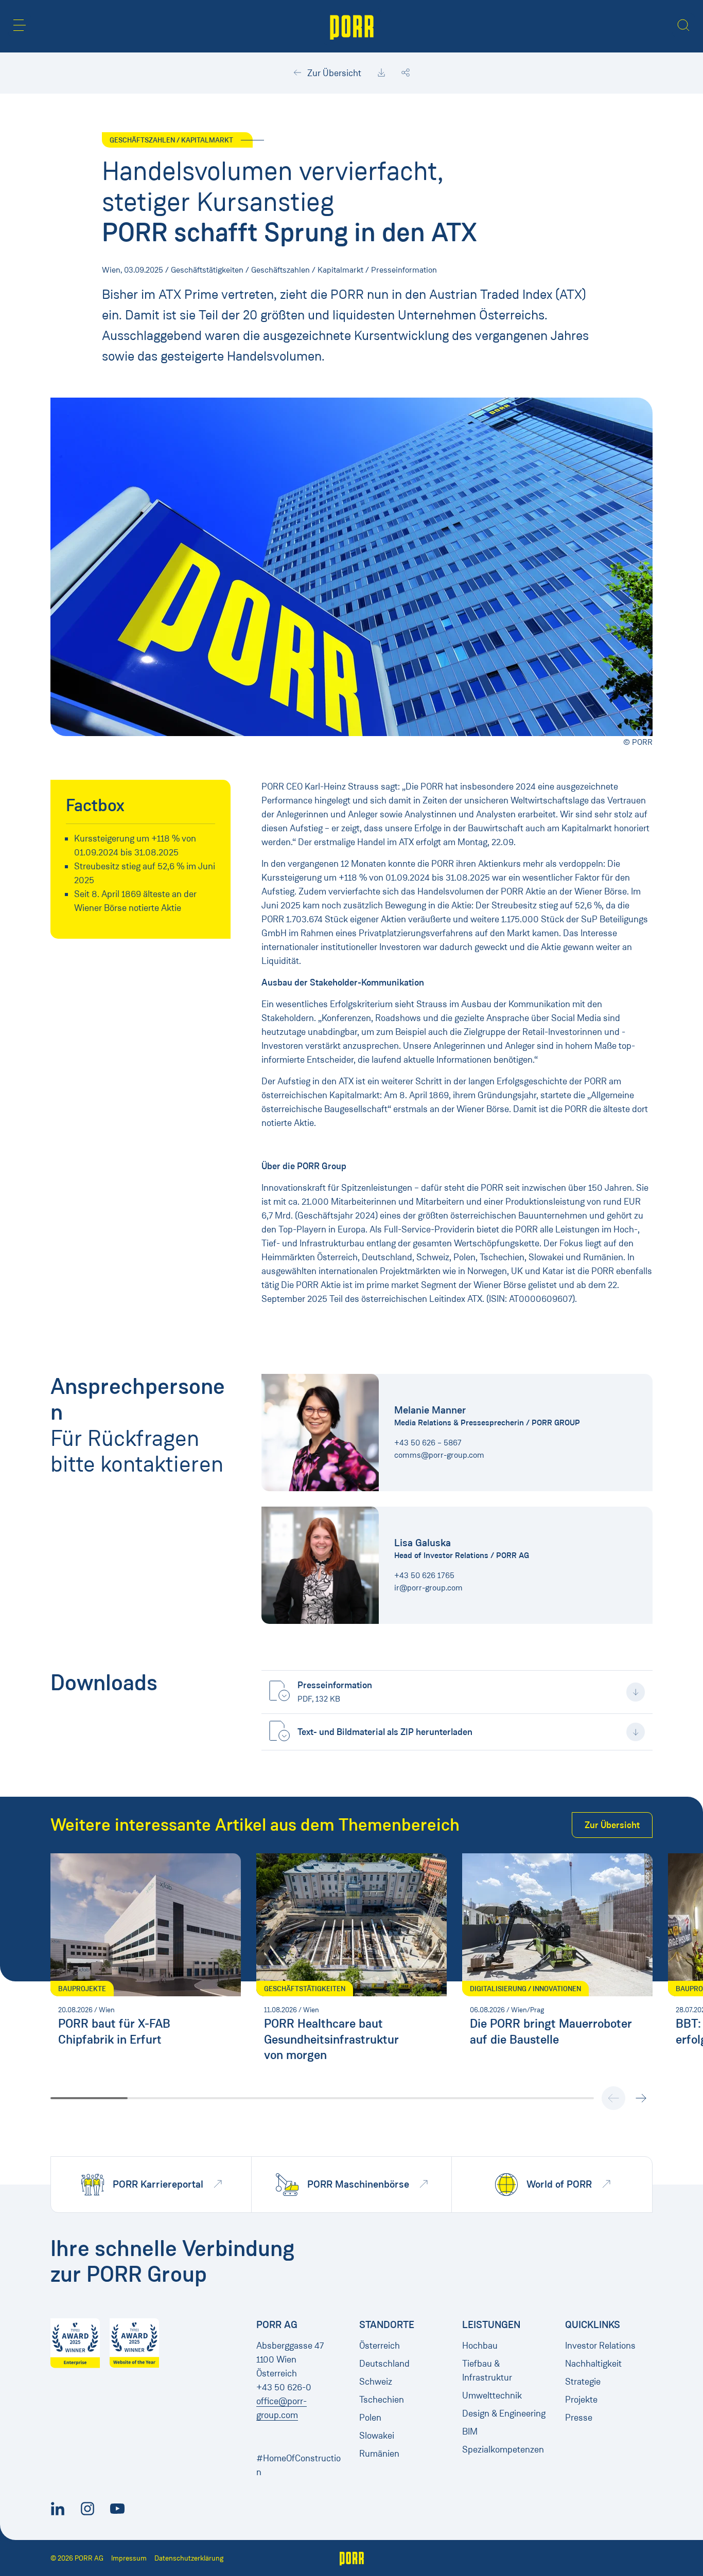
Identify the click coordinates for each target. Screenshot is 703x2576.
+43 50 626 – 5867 (428, 1443)
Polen (370, 2418)
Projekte (581, 2400)
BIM (470, 2431)
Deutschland (384, 2364)
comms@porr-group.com (439, 1455)
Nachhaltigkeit (593, 2364)
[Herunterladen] (381, 73)
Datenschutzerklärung (189, 2558)
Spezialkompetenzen (503, 2449)
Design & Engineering (504, 2413)
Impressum (129, 2558)
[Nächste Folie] (641, 2098)
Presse (579, 2418)
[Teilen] (406, 73)
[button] (20, 25)
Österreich (380, 2346)
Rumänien (379, 2454)
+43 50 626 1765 (424, 1575)
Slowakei (377, 2436)
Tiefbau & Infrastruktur (487, 2371)
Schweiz (376, 2382)
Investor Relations (600, 2346)
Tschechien (382, 2400)
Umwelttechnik (492, 2395)
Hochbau (480, 2346)
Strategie (583, 2382)
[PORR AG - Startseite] (352, 26)
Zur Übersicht (333, 73)
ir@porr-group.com (428, 1588)
